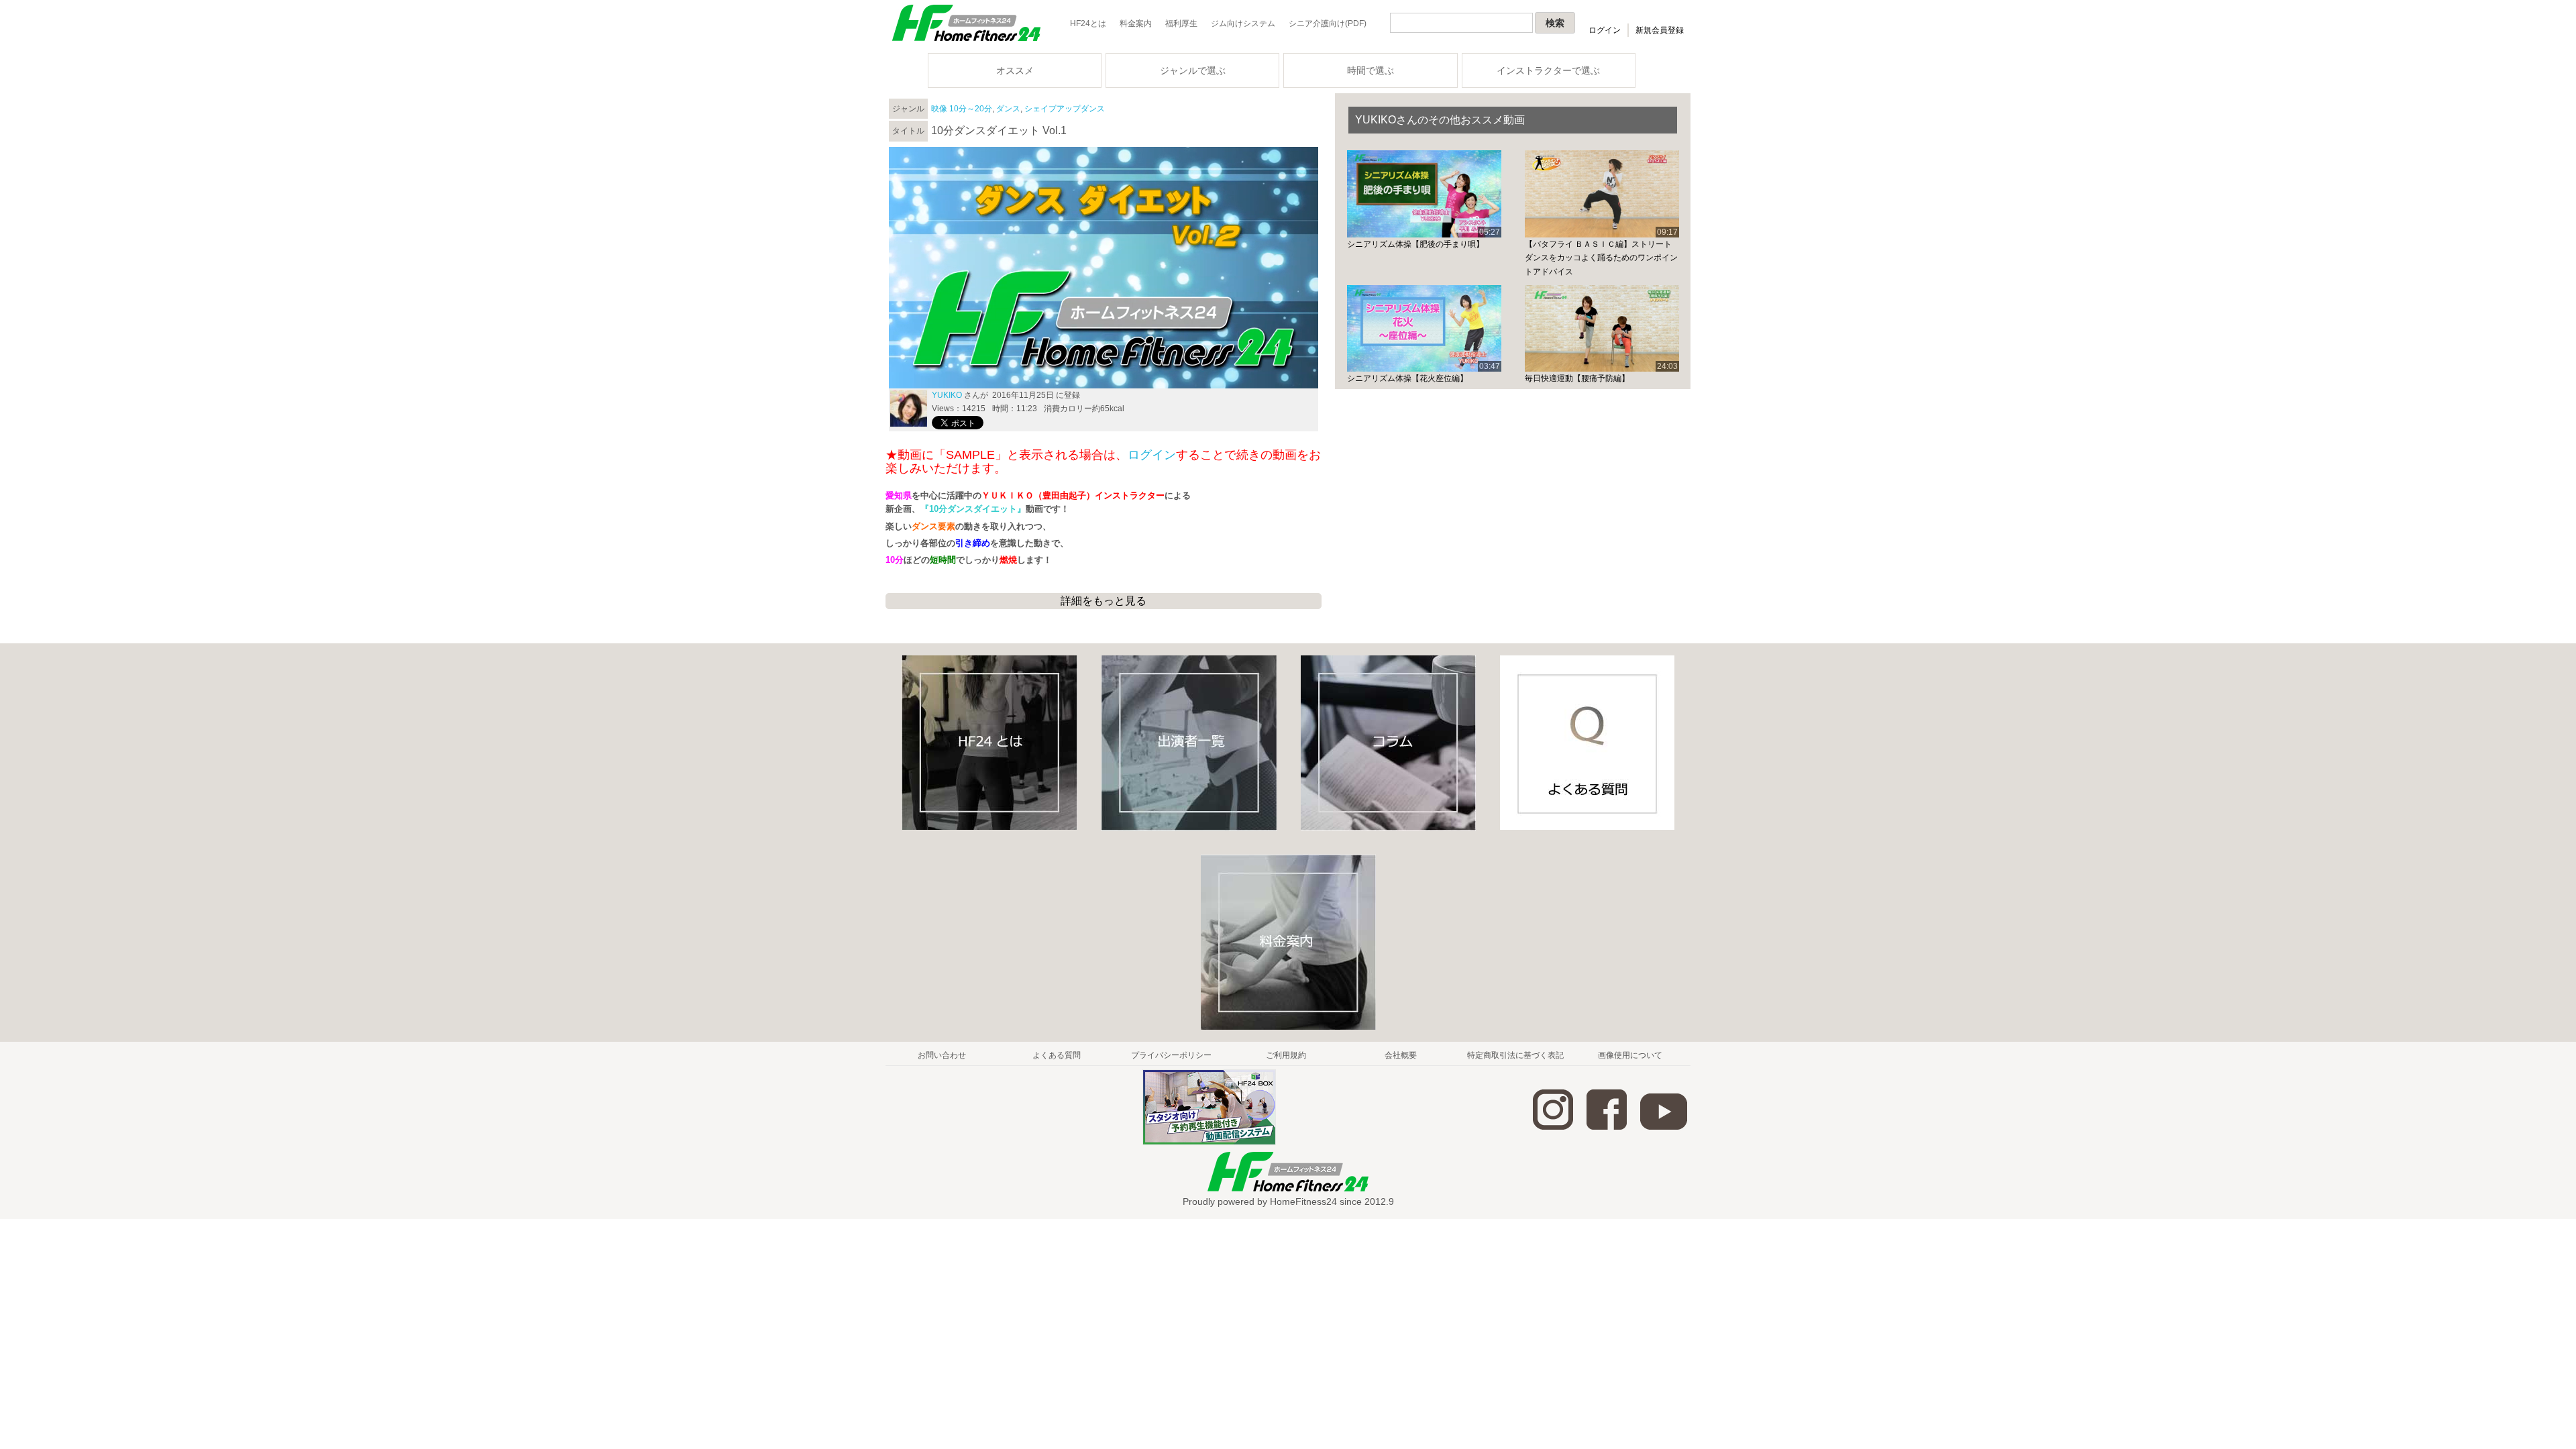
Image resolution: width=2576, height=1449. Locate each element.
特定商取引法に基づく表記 (1515, 1055)
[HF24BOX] (1209, 1142)
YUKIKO (947, 395)
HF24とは (1088, 23)
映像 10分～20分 (962, 109)
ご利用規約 (1286, 1055)
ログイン (1605, 30)
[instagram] (1553, 1127)
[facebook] (1607, 1127)
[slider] (1104, 363)
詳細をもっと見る (1104, 601)
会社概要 (1401, 1055)
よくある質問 (1057, 1055)
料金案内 (1136, 23)
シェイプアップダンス (1065, 109)
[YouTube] (1664, 1127)
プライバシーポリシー (1171, 1055)
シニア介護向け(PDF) (1328, 23)
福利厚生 (1181, 23)
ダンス (1008, 109)
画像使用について (1630, 1055)
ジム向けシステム (1243, 23)
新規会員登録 (1660, 30)
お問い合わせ (942, 1055)
